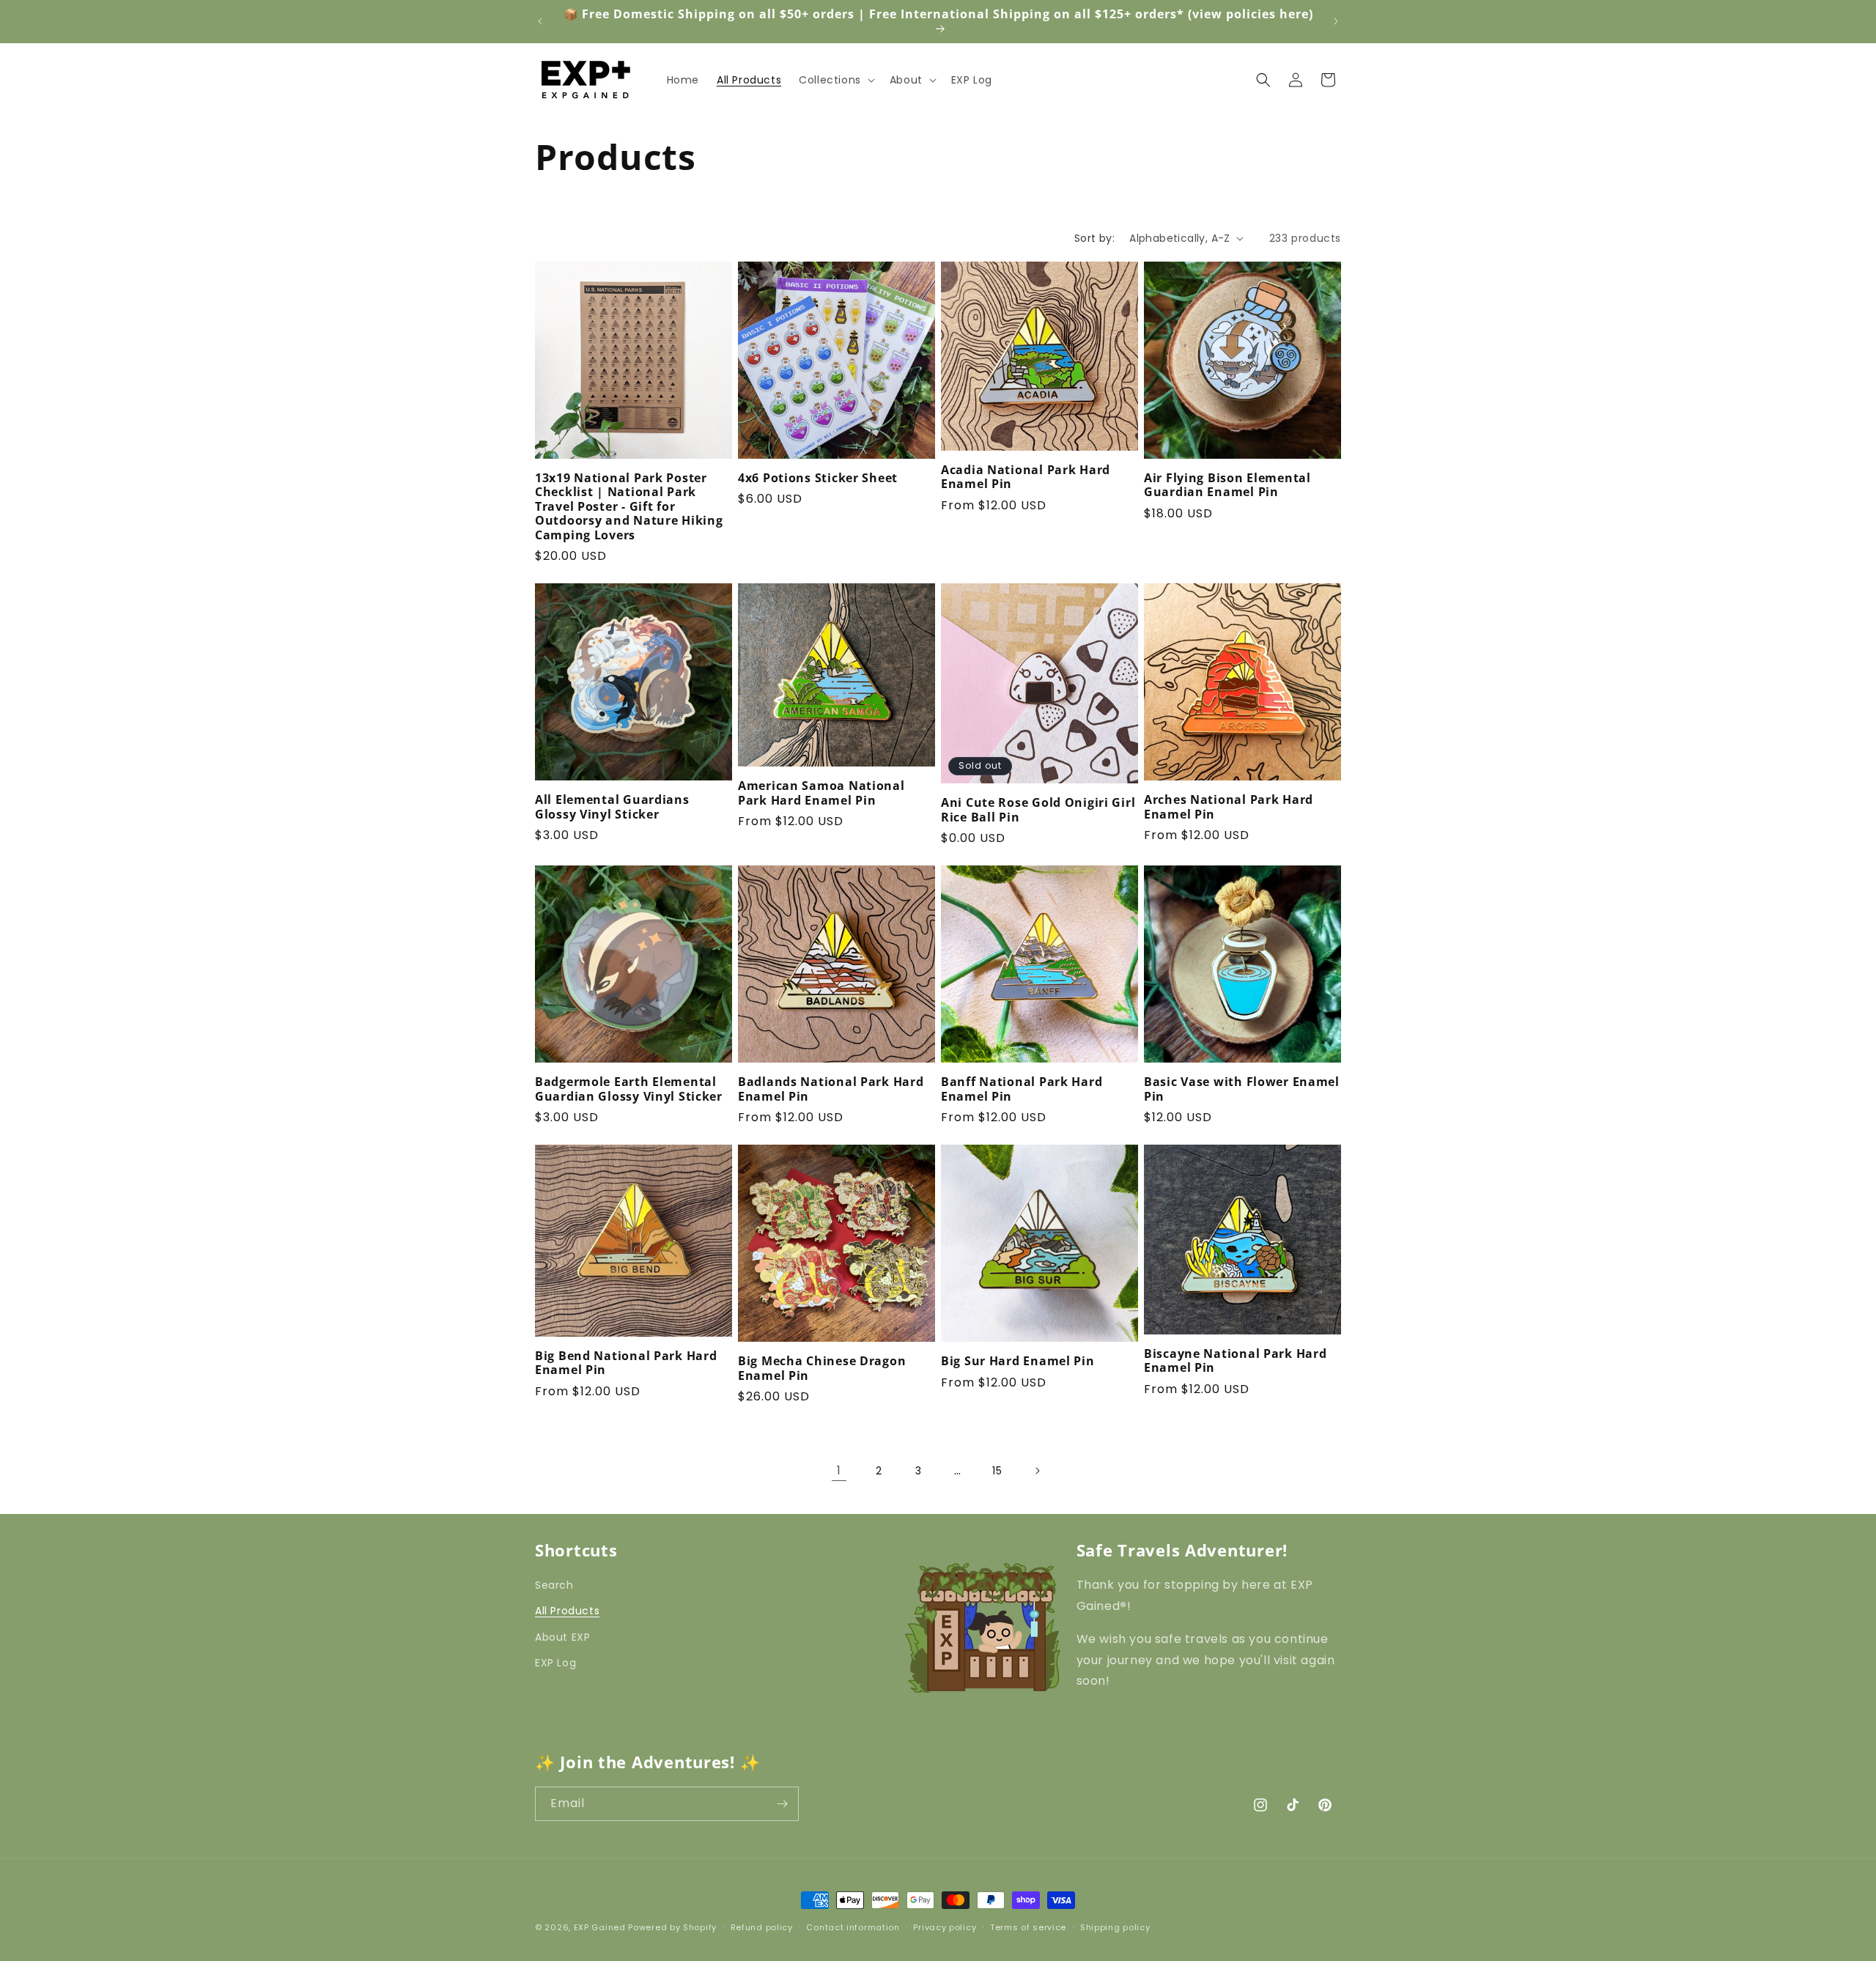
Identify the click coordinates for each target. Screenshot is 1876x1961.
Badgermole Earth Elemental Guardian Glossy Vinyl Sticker (629, 1089)
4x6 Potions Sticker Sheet (818, 478)
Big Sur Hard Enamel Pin (1018, 1361)
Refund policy (762, 1927)
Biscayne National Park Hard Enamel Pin (1235, 1361)
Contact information (853, 1927)
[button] (835, 80)
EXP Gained (600, 1927)
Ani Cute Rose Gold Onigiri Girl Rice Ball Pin (1038, 810)
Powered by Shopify (672, 1927)
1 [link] (839, 1470)
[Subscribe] (782, 1804)
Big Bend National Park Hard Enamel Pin (626, 1363)
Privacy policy (945, 1927)
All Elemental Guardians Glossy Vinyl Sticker (612, 807)
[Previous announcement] (540, 21)
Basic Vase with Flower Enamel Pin (1242, 1089)
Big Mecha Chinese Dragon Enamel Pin (822, 1369)
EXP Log (555, 1662)
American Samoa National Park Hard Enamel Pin (821, 793)
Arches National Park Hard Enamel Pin (1229, 807)
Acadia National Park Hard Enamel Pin (1026, 477)
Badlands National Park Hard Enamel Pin (831, 1089)
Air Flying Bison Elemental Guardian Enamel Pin (1227, 485)
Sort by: (1094, 238)
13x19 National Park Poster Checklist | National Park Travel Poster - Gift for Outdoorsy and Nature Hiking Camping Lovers (629, 507)
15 (997, 1471)
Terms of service (1028, 1927)
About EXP (562, 1636)
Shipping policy (1115, 1927)
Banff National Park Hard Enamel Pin (1022, 1089)
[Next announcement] (1336, 21)
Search (554, 1585)
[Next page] (1037, 1471)
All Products (567, 1611)
